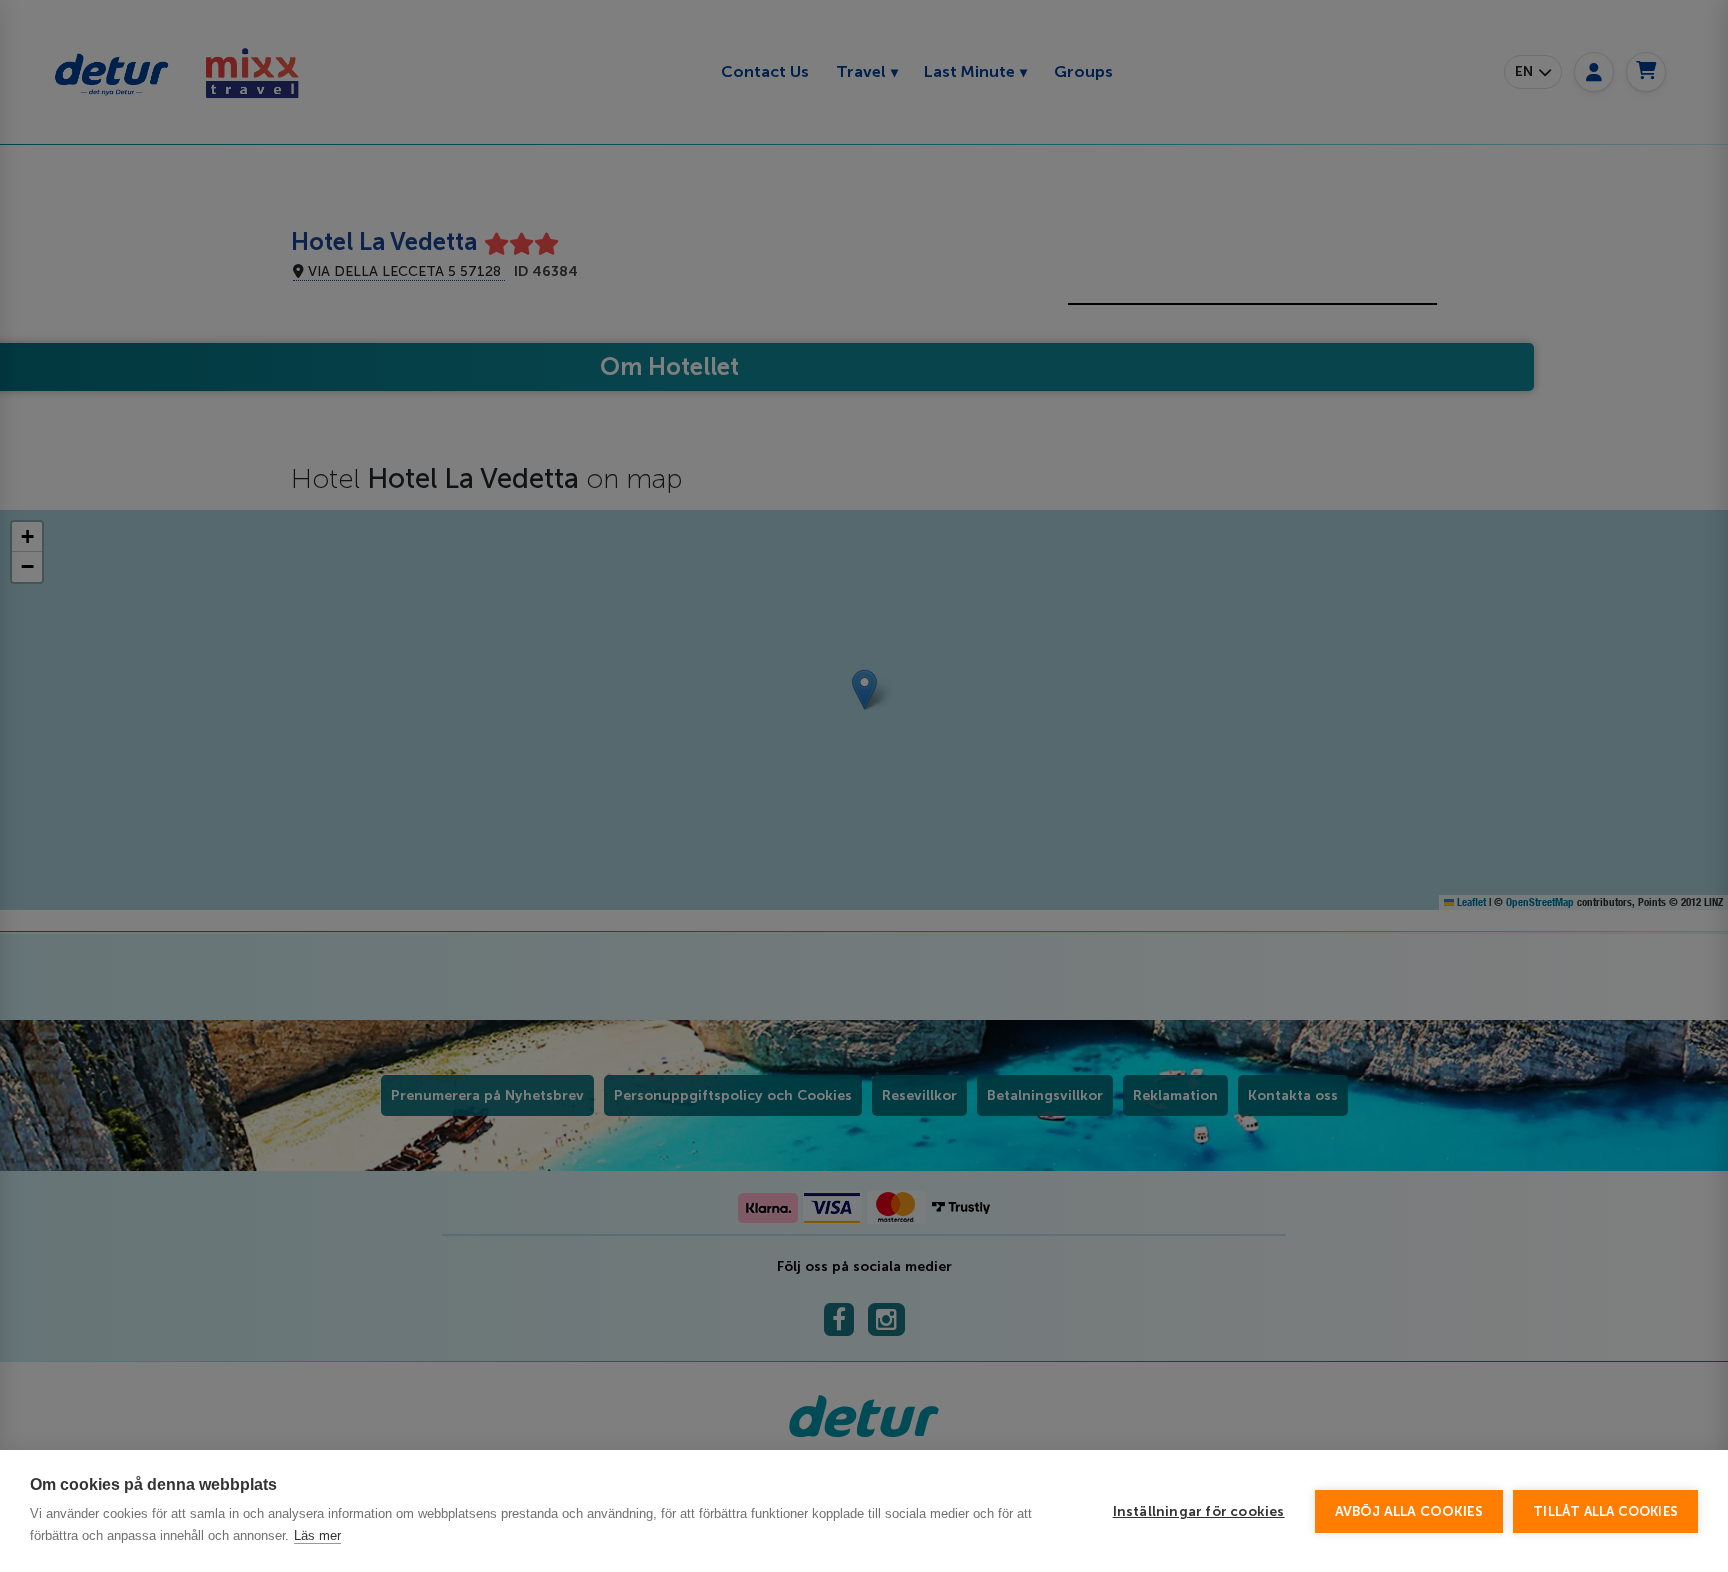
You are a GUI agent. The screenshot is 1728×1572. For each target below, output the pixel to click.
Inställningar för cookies (1199, 1511)
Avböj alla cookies (1409, 1511)
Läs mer (317, 1535)
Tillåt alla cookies (1605, 1511)
